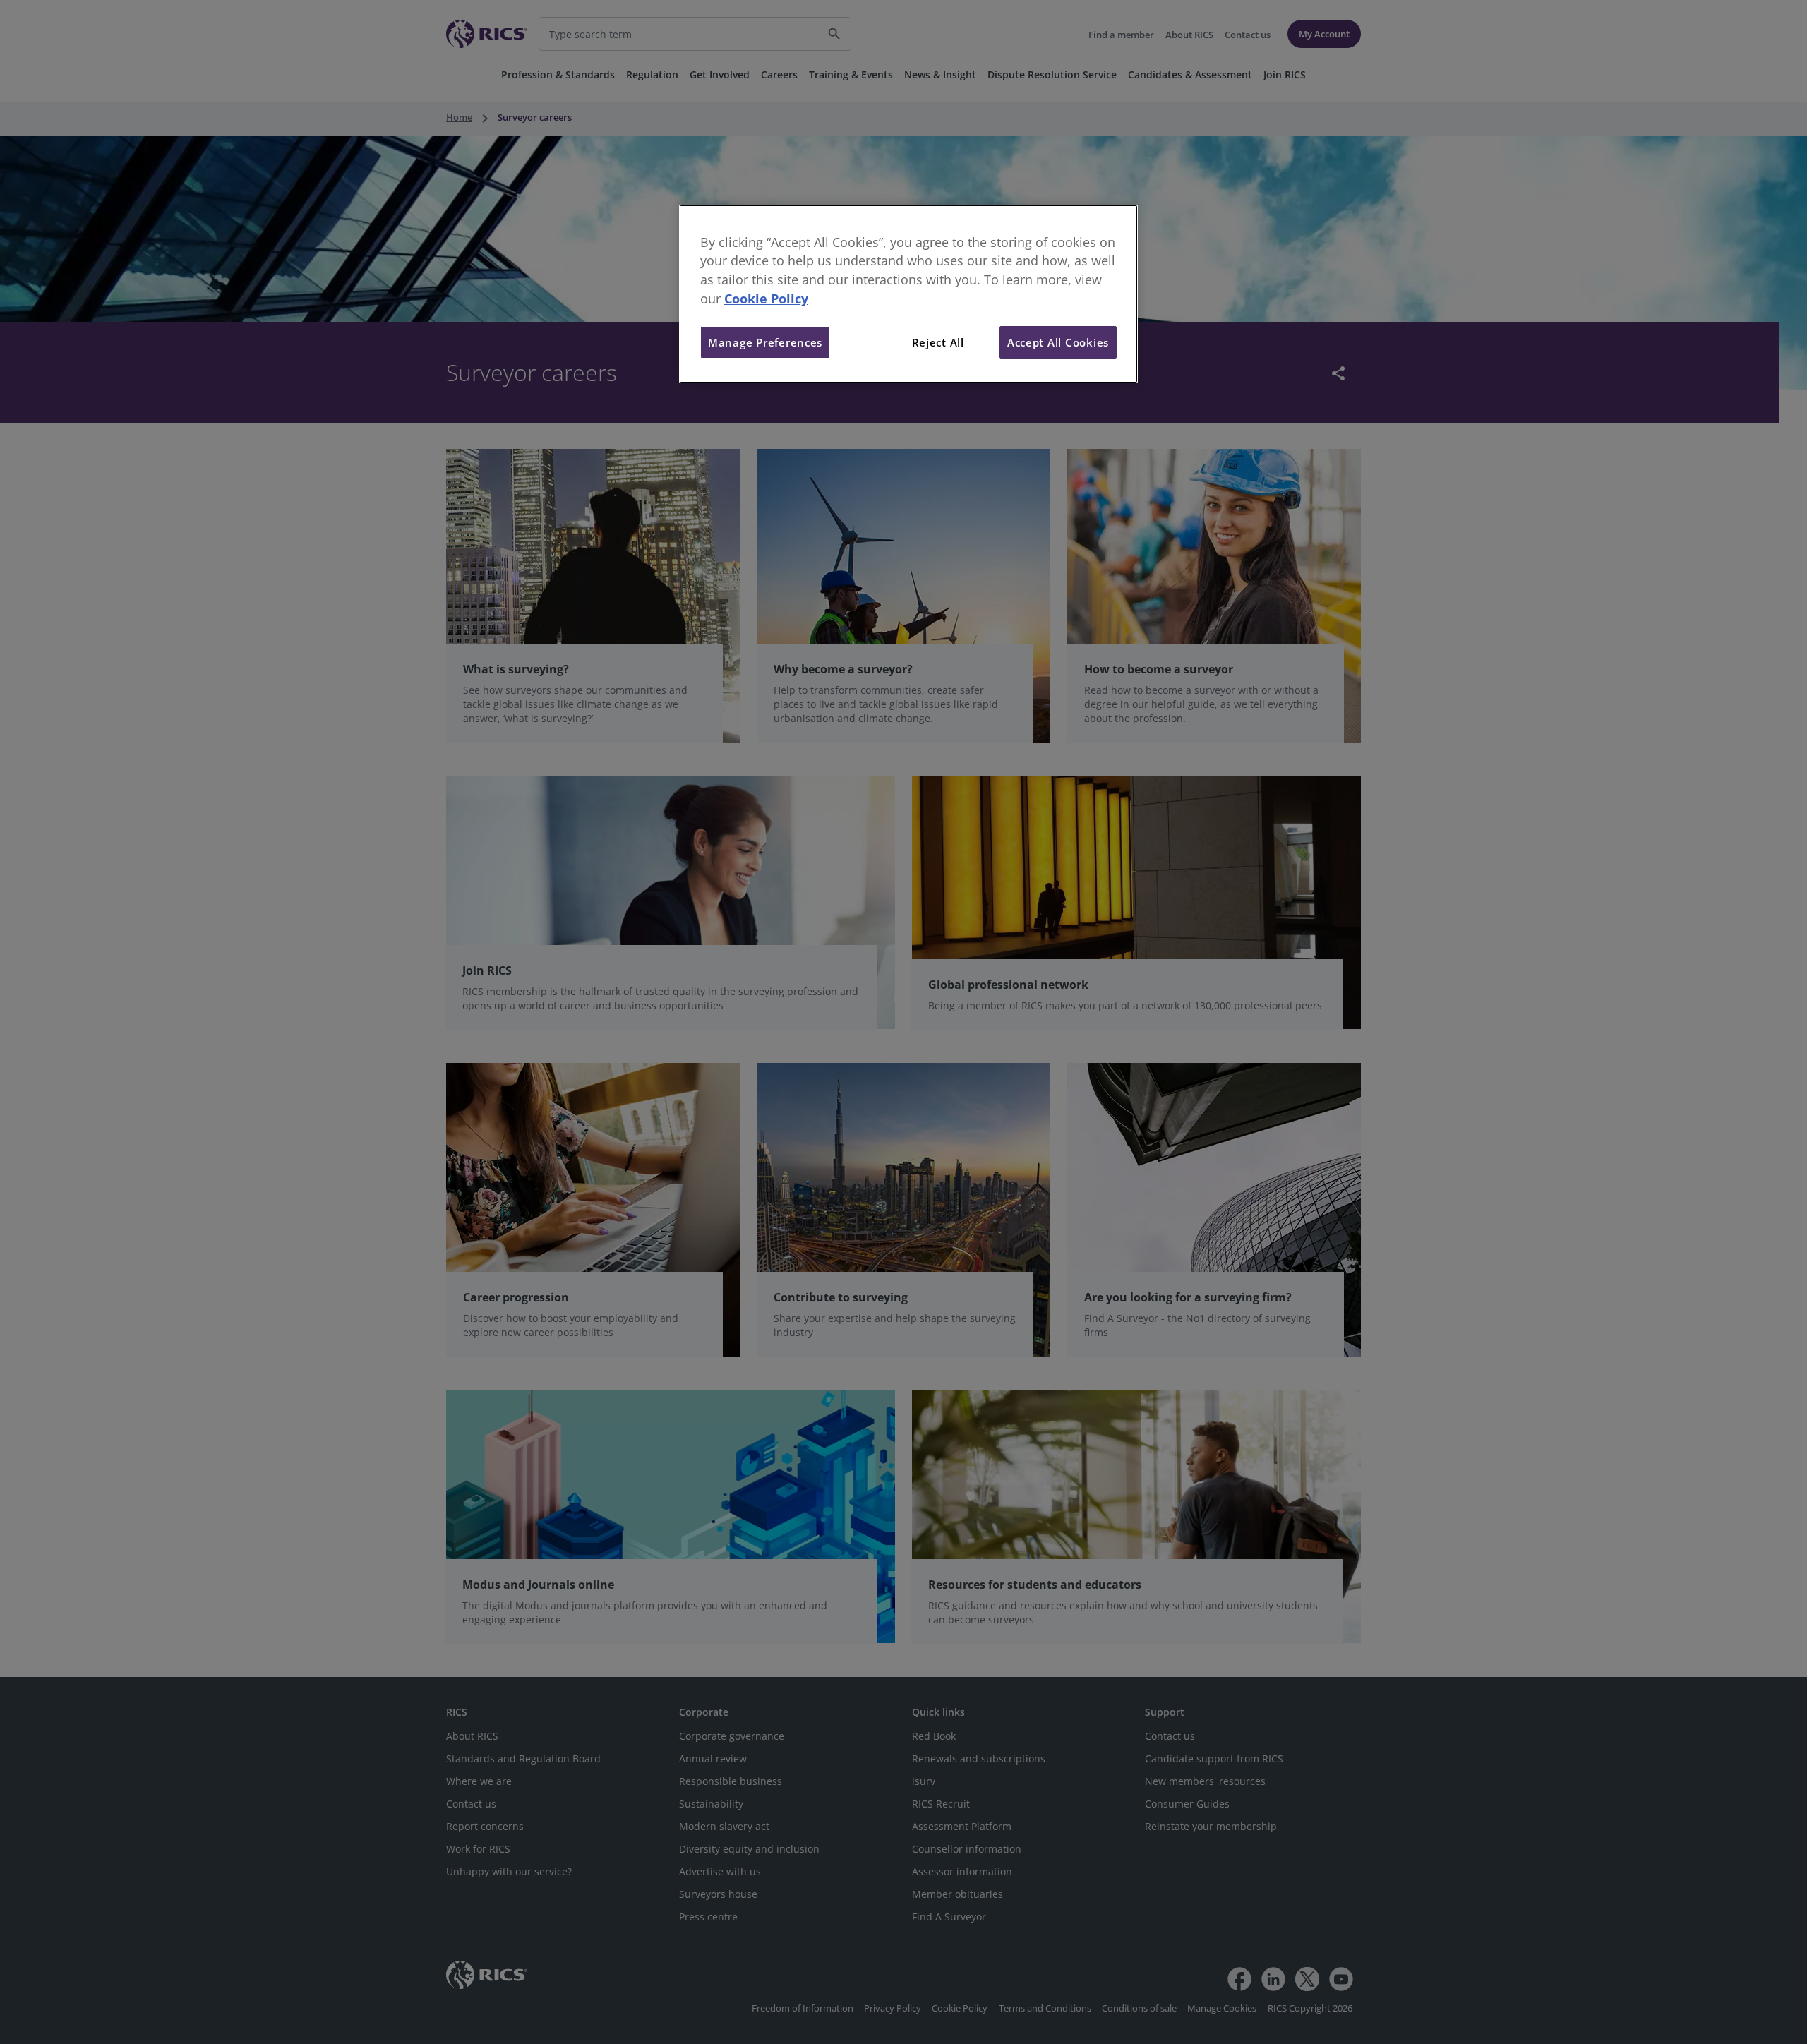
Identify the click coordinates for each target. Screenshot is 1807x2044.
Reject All (938, 342)
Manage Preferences (765, 342)
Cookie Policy (766, 299)
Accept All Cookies (1058, 342)
